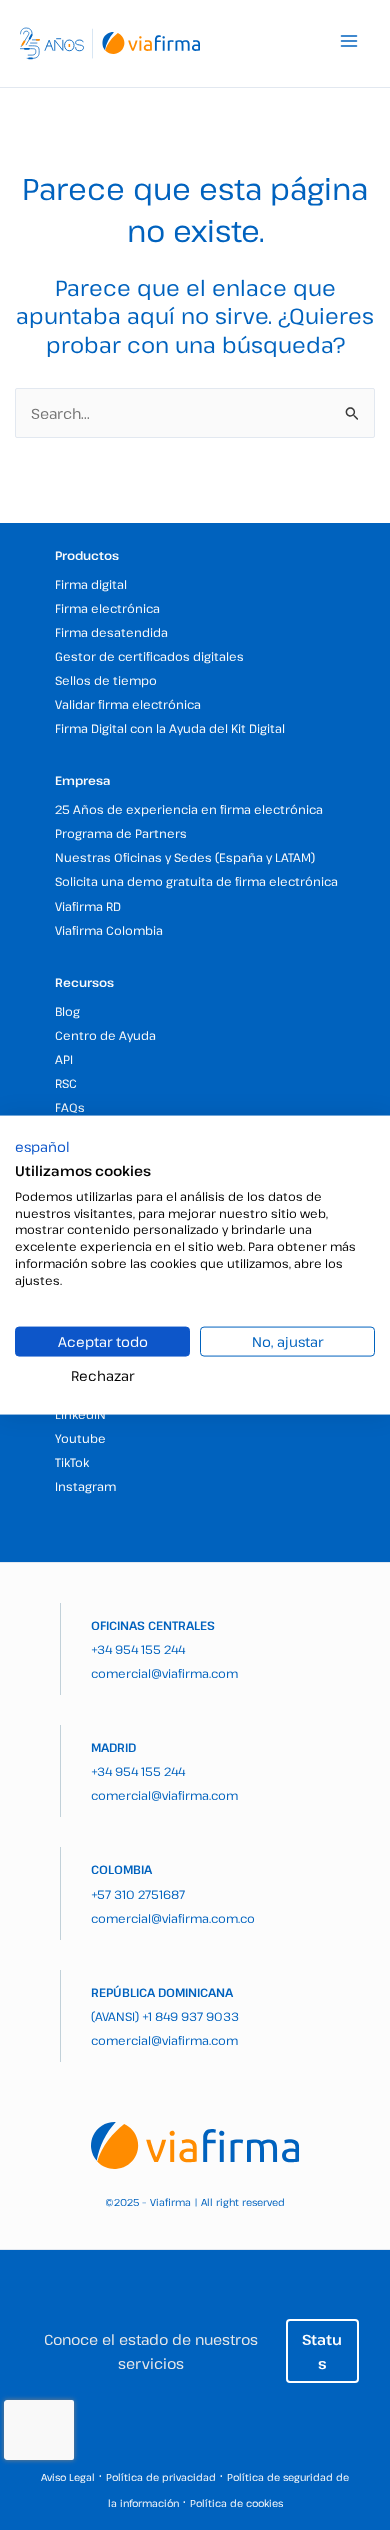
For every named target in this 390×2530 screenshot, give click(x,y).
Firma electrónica (107, 608)
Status (322, 2351)
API (64, 1059)
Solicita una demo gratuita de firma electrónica (196, 881)
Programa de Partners (121, 833)
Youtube (80, 1438)
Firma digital (91, 584)
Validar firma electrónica (128, 704)
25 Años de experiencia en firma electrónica (189, 809)
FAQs (70, 1107)
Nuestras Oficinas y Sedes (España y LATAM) (185, 857)
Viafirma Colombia (109, 930)
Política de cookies (236, 2503)
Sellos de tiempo (106, 680)
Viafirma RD (88, 906)
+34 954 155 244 (138, 1649)
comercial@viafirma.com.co (173, 1918)
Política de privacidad (161, 2477)
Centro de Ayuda (105, 1035)
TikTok (72, 1462)
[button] (42, 1147)
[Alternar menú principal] (349, 41)
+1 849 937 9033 (190, 2016)
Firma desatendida (111, 632)
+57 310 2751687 (138, 1894)
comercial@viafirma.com (164, 1673)
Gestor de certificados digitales (149, 656)
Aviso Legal (68, 2477)
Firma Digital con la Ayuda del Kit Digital (170, 728)
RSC (66, 1083)
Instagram (85, 1486)
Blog (67, 1011)
